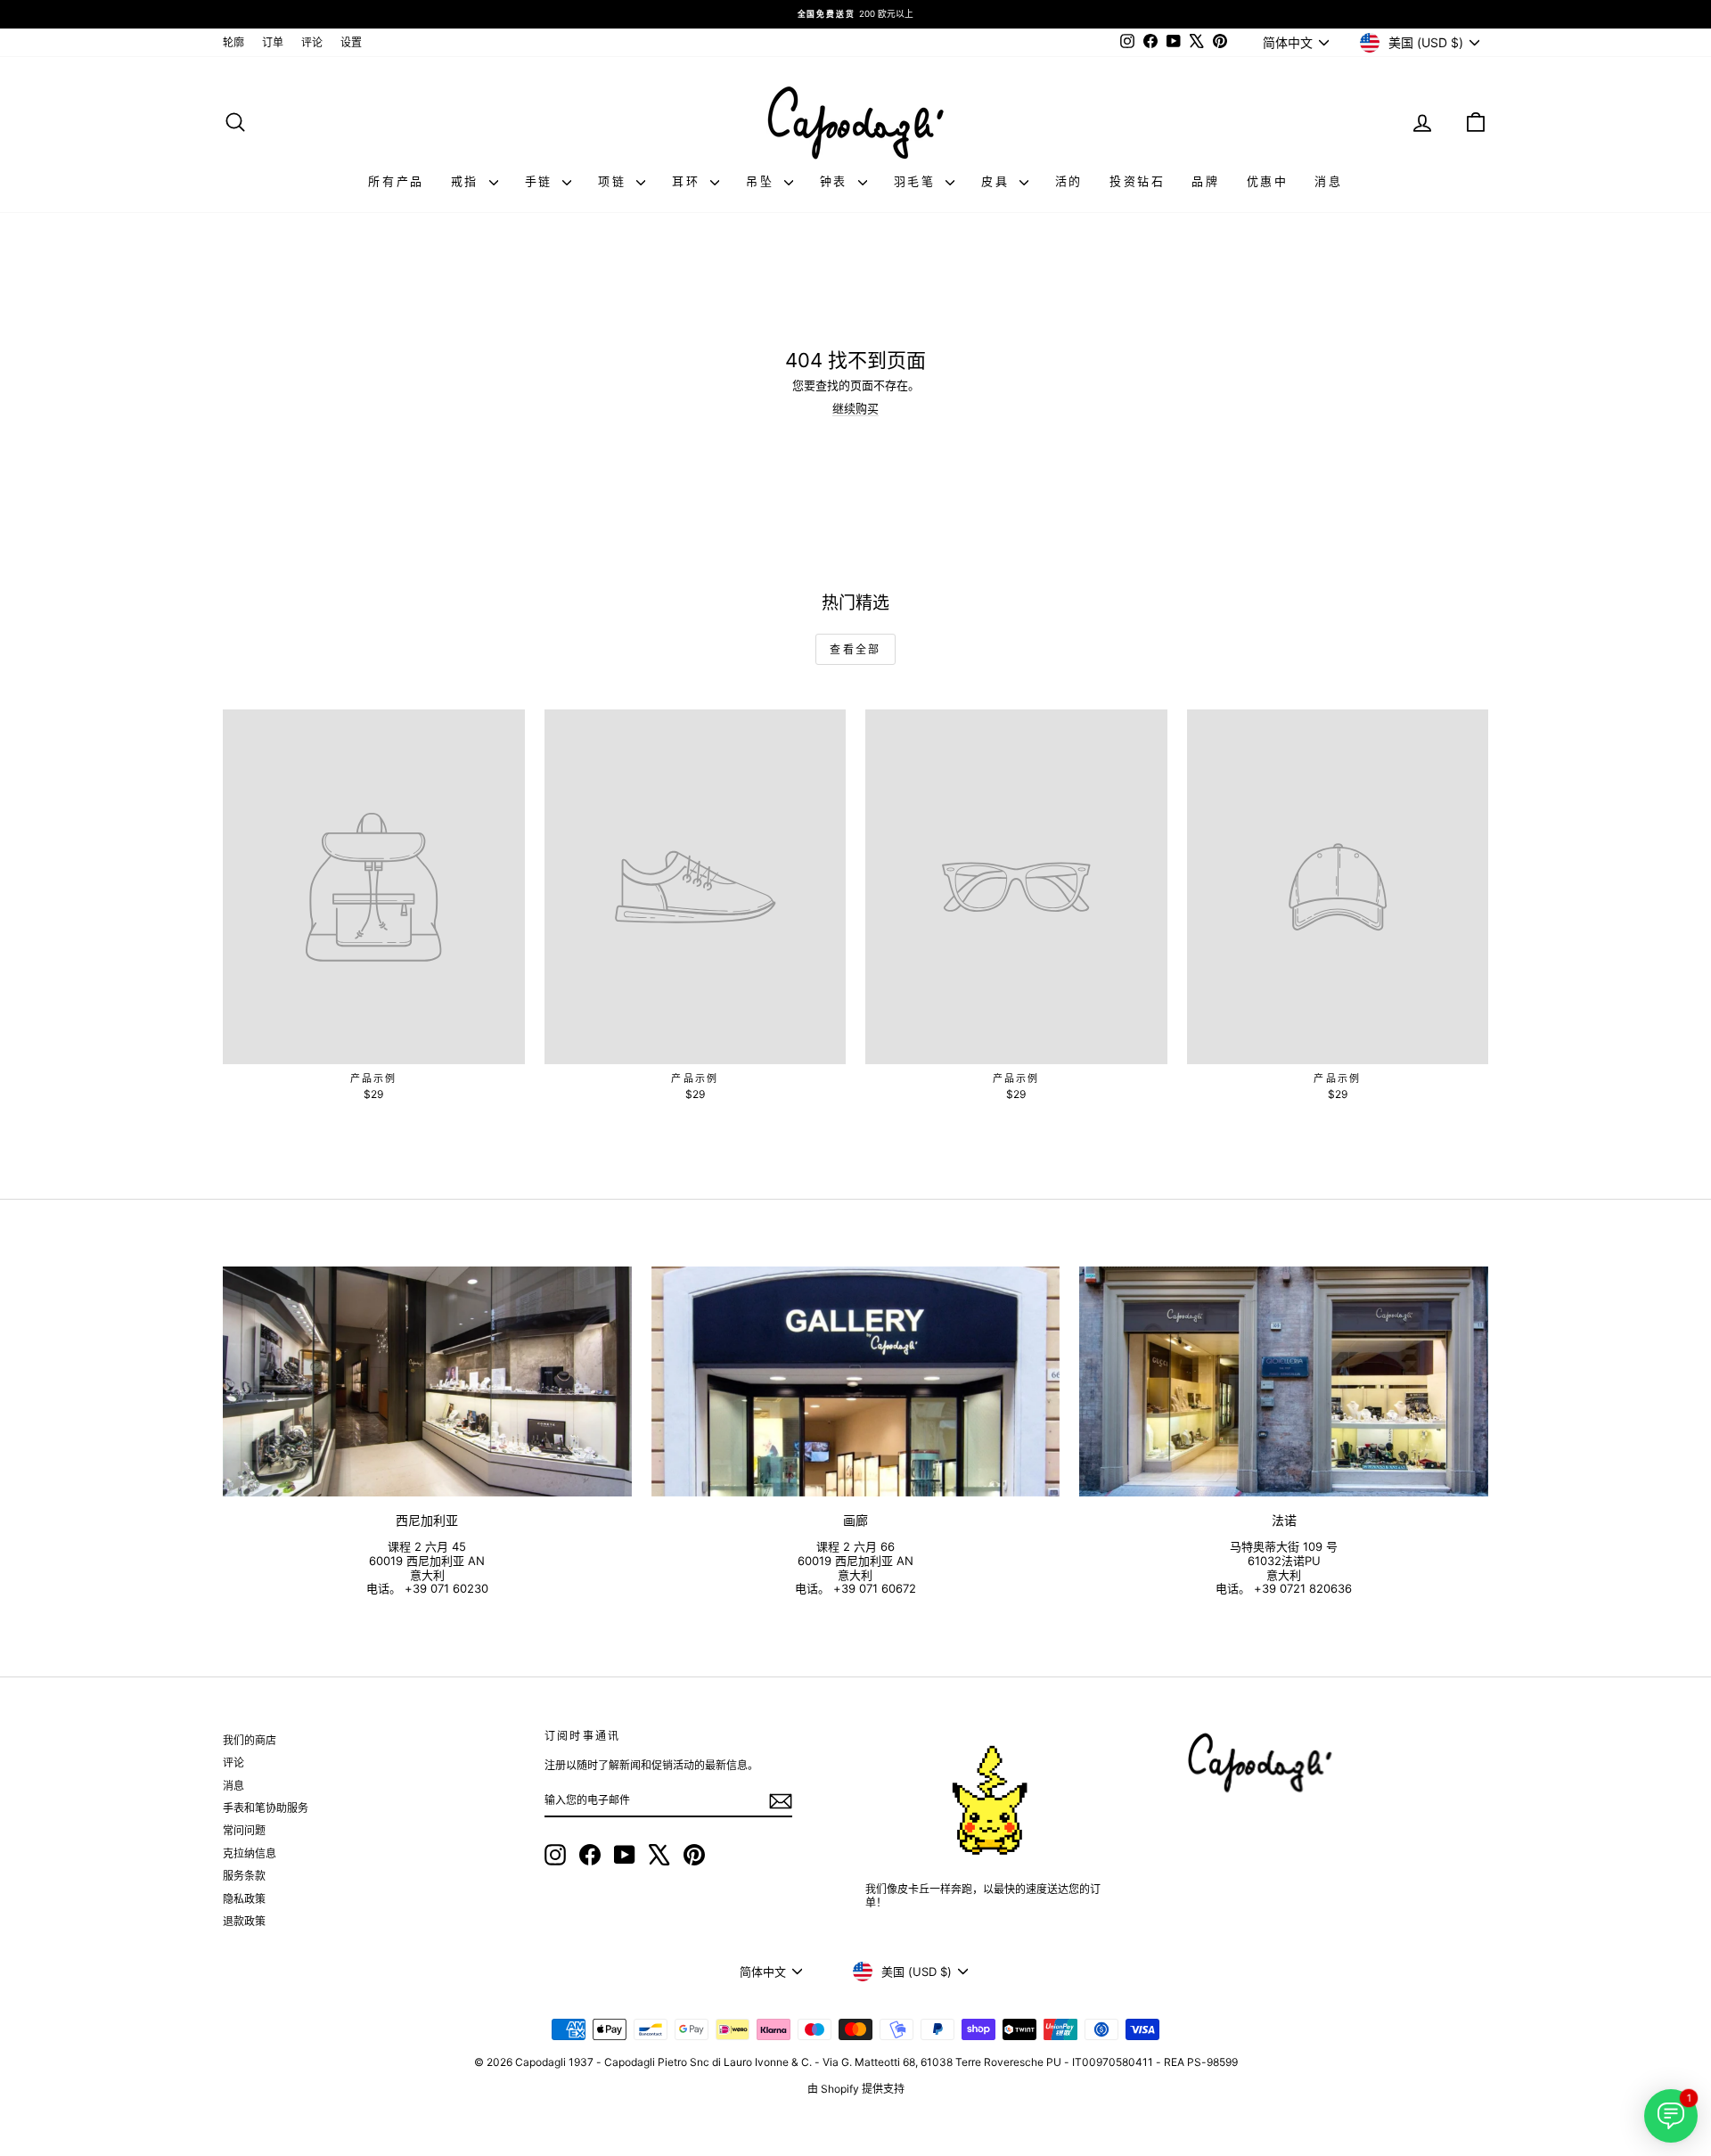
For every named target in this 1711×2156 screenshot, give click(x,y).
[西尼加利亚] (427, 1381)
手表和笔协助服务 (266, 1808)
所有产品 (396, 181)
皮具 (998, 181)
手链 (542, 181)
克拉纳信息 (250, 1853)
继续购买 (855, 408)
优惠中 (1268, 181)
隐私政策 (244, 1899)
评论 (312, 42)
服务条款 (244, 1876)
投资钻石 (1137, 181)
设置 (351, 42)
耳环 (689, 181)
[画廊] (856, 1381)
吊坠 (763, 181)
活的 (1069, 181)
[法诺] (1284, 1381)
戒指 (468, 181)
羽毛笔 (917, 181)
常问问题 (244, 1830)
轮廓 (233, 42)
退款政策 (244, 1921)
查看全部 (855, 649)
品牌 (1205, 181)
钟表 (837, 181)
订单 (273, 42)
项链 (615, 181)
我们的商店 (250, 1740)
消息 (1328, 181)
